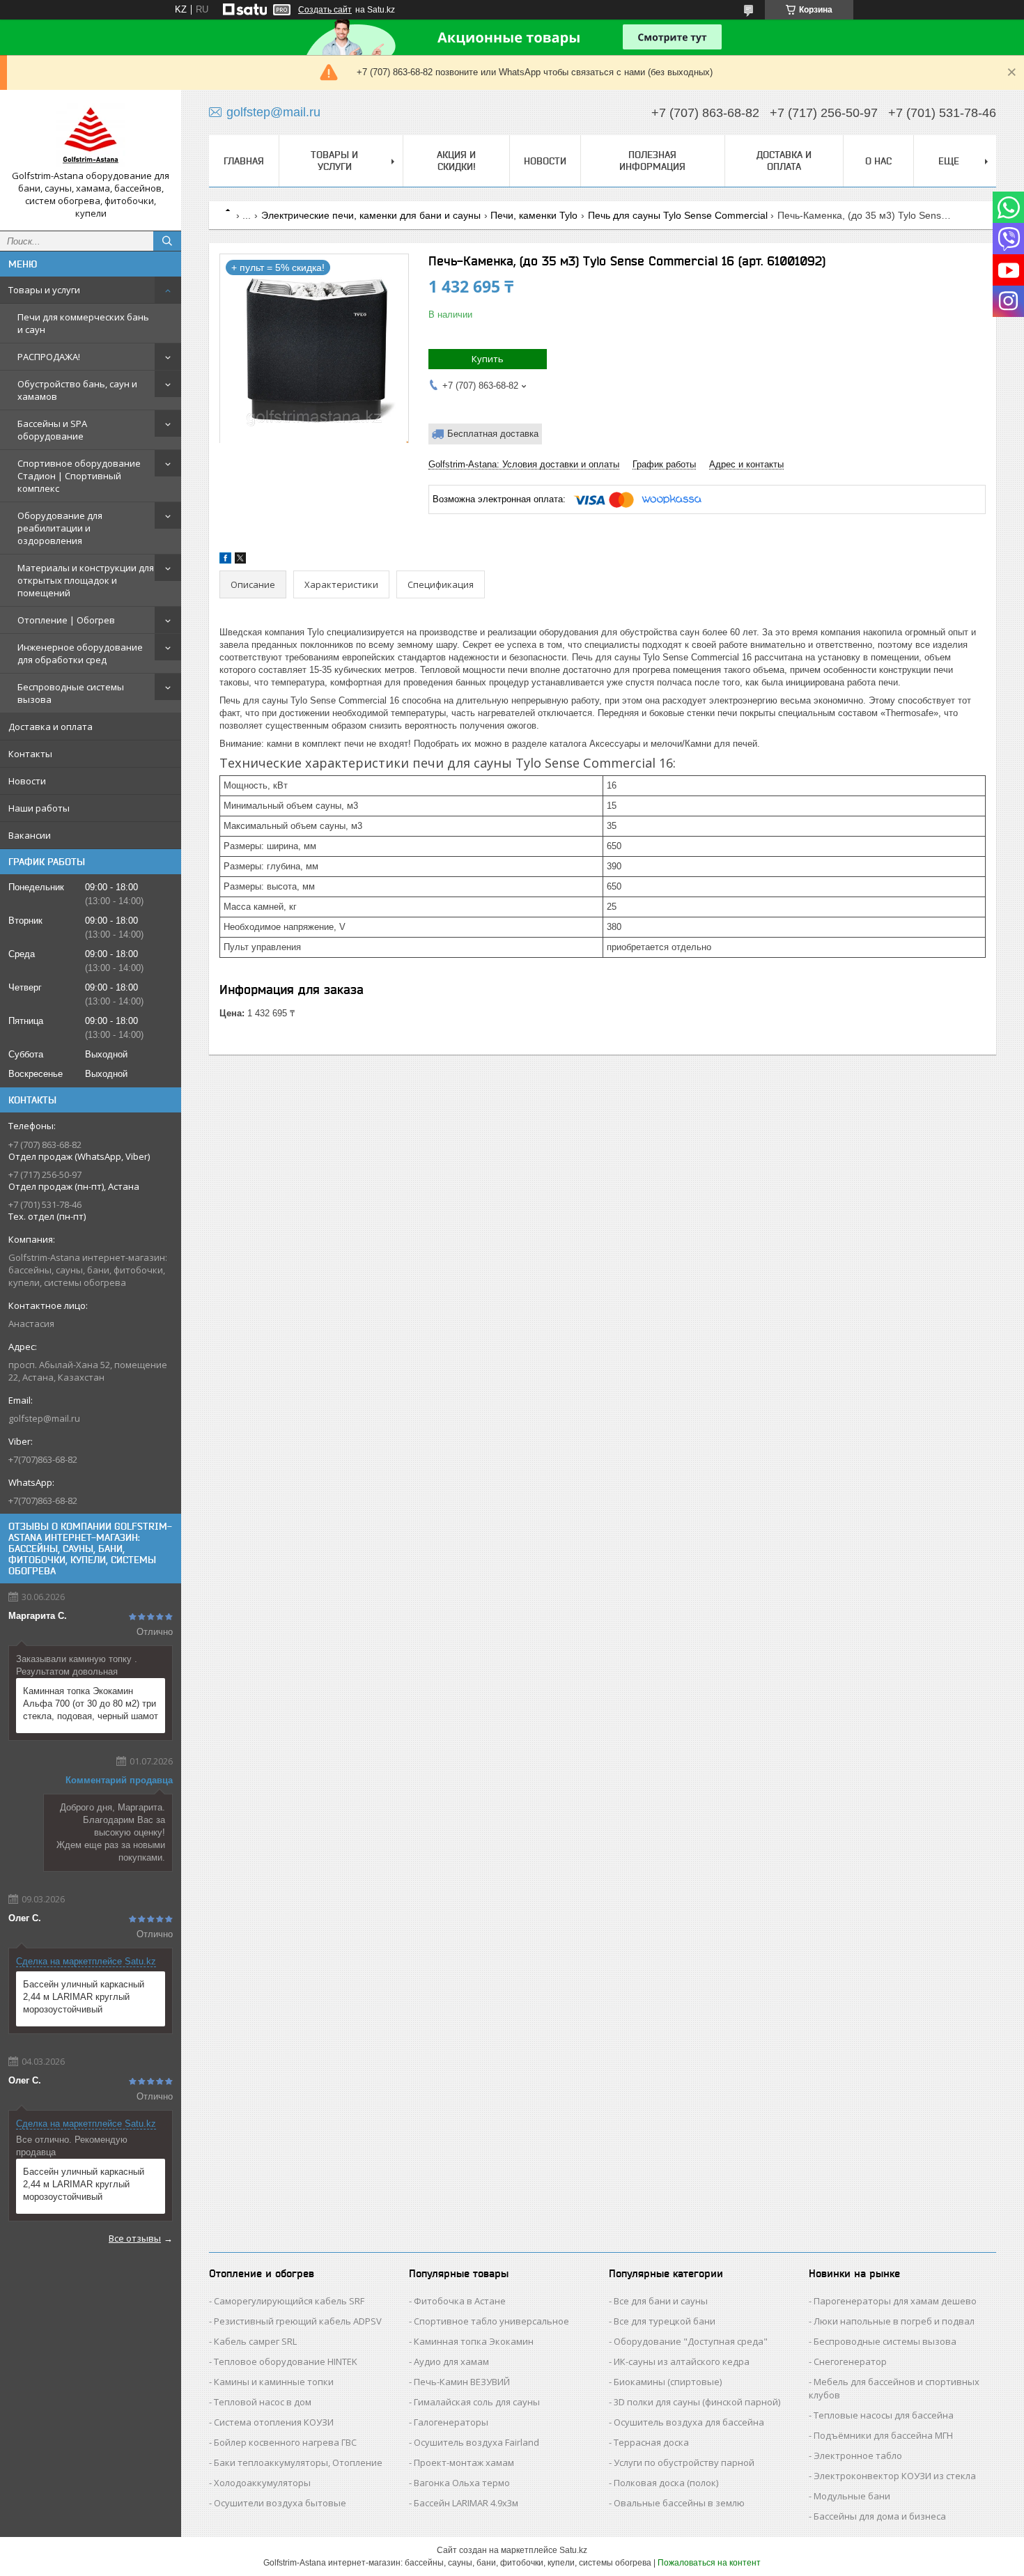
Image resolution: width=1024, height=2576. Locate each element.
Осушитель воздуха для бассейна (689, 2422)
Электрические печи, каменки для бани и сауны (371, 215)
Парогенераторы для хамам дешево (895, 2301)
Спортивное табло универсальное (491, 2321)
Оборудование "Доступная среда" (691, 2341)
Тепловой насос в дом (263, 2402)
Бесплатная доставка (493, 434)
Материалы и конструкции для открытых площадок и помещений (86, 580)
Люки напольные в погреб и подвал (894, 2321)
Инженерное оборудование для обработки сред (80, 653)
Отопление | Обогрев (66, 620)
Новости (27, 781)
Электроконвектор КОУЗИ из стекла (895, 2476)
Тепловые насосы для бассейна (884, 2415)
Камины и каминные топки (274, 2382)
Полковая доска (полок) (666, 2483)
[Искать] (167, 241)
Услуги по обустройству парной (684, 2462)
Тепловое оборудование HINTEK (286, 2361)
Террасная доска (651, 2442)
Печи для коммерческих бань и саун (83, 323)
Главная (244, 161)
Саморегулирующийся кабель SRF (289, 2301)
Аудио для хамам (451, 2361)
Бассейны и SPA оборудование (52, 430)
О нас (878, 161)
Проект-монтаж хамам (464, 2462)
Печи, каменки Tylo (534, 215)
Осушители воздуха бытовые (280, 2503)
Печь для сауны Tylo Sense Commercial (678, 215)
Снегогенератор (850, 2361)
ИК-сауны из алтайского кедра (682, 2361)
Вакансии (30, 835)
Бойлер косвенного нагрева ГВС (285, 2442)
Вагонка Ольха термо (462, 2483)
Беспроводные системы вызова (71, 693)
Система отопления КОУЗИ (274, 2422)
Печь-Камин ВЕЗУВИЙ (462, 2382)
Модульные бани (852, 2496)
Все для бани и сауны (661, 2301)
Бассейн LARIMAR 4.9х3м (466, 2503)
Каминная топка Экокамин (474, 2341)
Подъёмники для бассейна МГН (883, 2435)
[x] (240, 560)
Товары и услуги (44, 290)
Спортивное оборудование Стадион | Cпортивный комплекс (79, 476)
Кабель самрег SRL (255, 2341)
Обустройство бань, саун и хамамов (77, 390)
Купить (488, 359)
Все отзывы (135, 2238)
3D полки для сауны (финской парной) (697, 2402)
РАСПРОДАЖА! (49, 357)
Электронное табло (858, 2455)
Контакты (30, 754)
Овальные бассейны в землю (679, 2503)
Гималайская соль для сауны (477, 2402)
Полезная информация (652, 161)
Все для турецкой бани (665, 2321)
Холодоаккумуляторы (262, 2483)
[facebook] (225, 560)
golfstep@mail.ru (44, 1418)
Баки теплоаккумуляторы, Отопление (298, 2462)
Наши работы (39, 808)
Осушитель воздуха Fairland (476, 2442)
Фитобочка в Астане (460, 2301)
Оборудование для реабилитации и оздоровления (60, 528)
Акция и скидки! (456, 161)
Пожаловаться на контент (709, 2563)
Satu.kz (573, 2550)
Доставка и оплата (51, 727)
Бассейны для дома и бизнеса (880, 2516)
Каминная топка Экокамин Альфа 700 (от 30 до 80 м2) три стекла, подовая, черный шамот (91, 1704)
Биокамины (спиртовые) (668, 2382)
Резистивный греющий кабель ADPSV (298, 2321)
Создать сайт (325, 10)
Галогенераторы (451, 2422)
